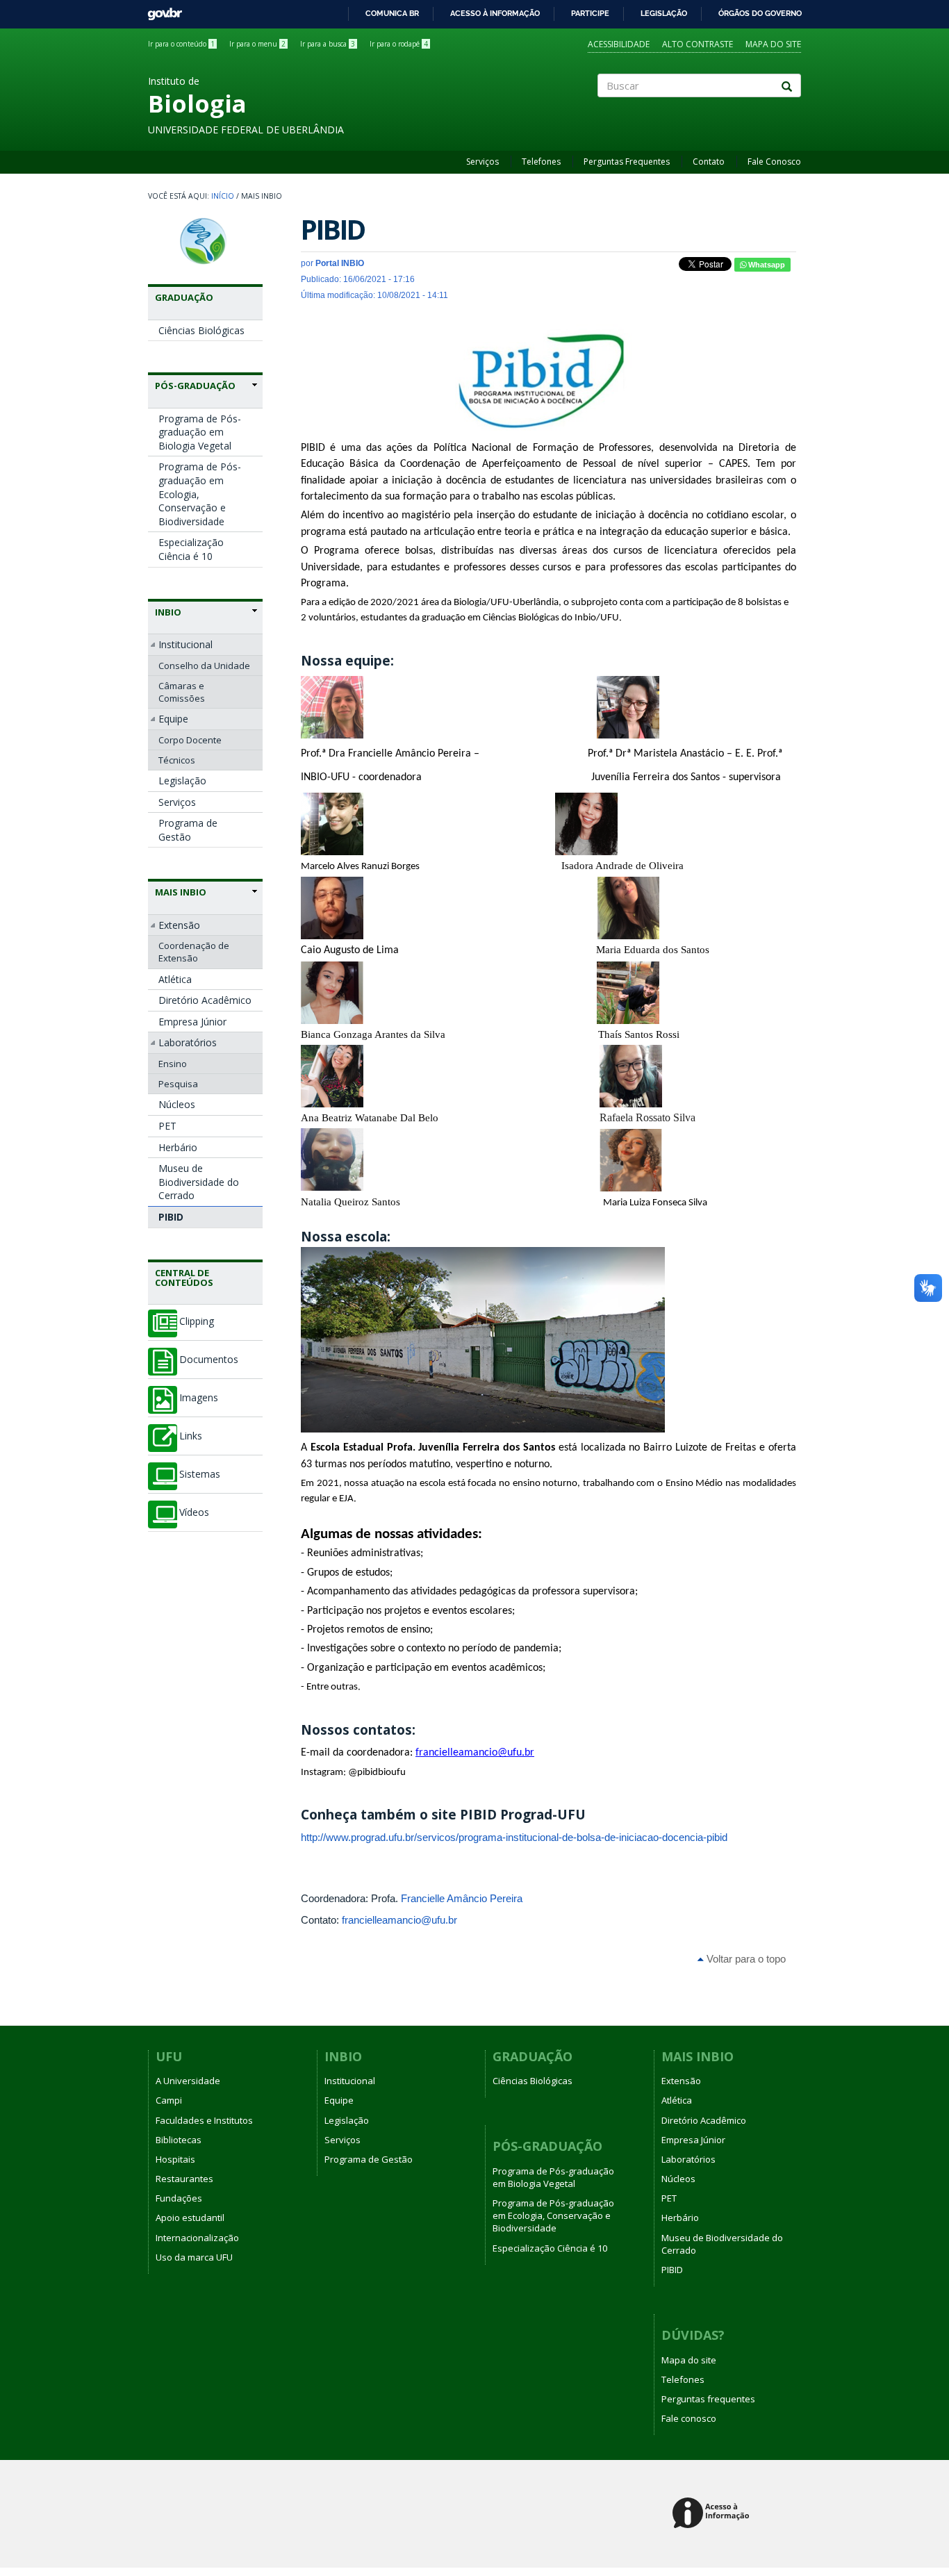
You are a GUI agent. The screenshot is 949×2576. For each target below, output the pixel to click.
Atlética (175, 979)
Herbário (178, 1147)
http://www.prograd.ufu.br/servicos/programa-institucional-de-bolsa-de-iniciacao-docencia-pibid (514, 1837)
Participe (590, 13)
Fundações (179, 2198)
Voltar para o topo (745, 1959)
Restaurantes (184, 2179)
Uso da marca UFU (194, 2257)
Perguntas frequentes (708, 2399)
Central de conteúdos (184, 1278)
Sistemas (200, 1474)
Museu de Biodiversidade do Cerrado (199, 1182)
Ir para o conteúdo (181, 44)
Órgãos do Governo (760, 13)
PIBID (171, 1217)
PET (167, 1126)
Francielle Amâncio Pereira (462, 1898)
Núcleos (177, 1104)
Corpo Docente (190, 740)
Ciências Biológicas (201, 330)
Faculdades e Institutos (204, 2120)
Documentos (209, 1360)
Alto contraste (698, 44)
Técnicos (177, 760)
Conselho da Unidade (204, 666)
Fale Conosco (774, 162)
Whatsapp (766, 265)
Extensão (179, 925)
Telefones (541, 162)
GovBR (160, 10)
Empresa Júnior (192, 1022)
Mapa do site (773, 44)
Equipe (173, 719)
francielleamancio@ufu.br (399, 1920)
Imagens (199, 1398)
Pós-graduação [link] (195, 386)
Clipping (197, 1321)
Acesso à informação (495, 13)
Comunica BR (392, 13)
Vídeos (194, 1512)
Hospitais (175, 2159)
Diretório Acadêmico (205, 1000)
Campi (169, 2100)
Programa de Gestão (188, 830)
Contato (709, 162)
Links (191, 1436)
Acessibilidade (619, 44)
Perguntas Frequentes (627, 162)
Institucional (185, 644)
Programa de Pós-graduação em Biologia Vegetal (200, 432)
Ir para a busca (328, 44)
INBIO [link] (168, 612)
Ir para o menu (257, 44)
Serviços (482, 162)
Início (223, 196)
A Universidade (188, 2081)
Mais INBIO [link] (181, 892)
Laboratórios (188, 1042)
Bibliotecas (179, 2140)
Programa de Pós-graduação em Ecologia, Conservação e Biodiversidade (200, 494)
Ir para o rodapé (399, 44)
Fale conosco (689, 2418)
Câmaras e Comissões (182, 692)
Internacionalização (197, 2238)
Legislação (664, 13)
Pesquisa (178, 1084)
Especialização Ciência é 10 (191, 549)
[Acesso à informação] (713, 2514)
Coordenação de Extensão (194, 952)
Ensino (173, 1064)
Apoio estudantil (190, 2218)
